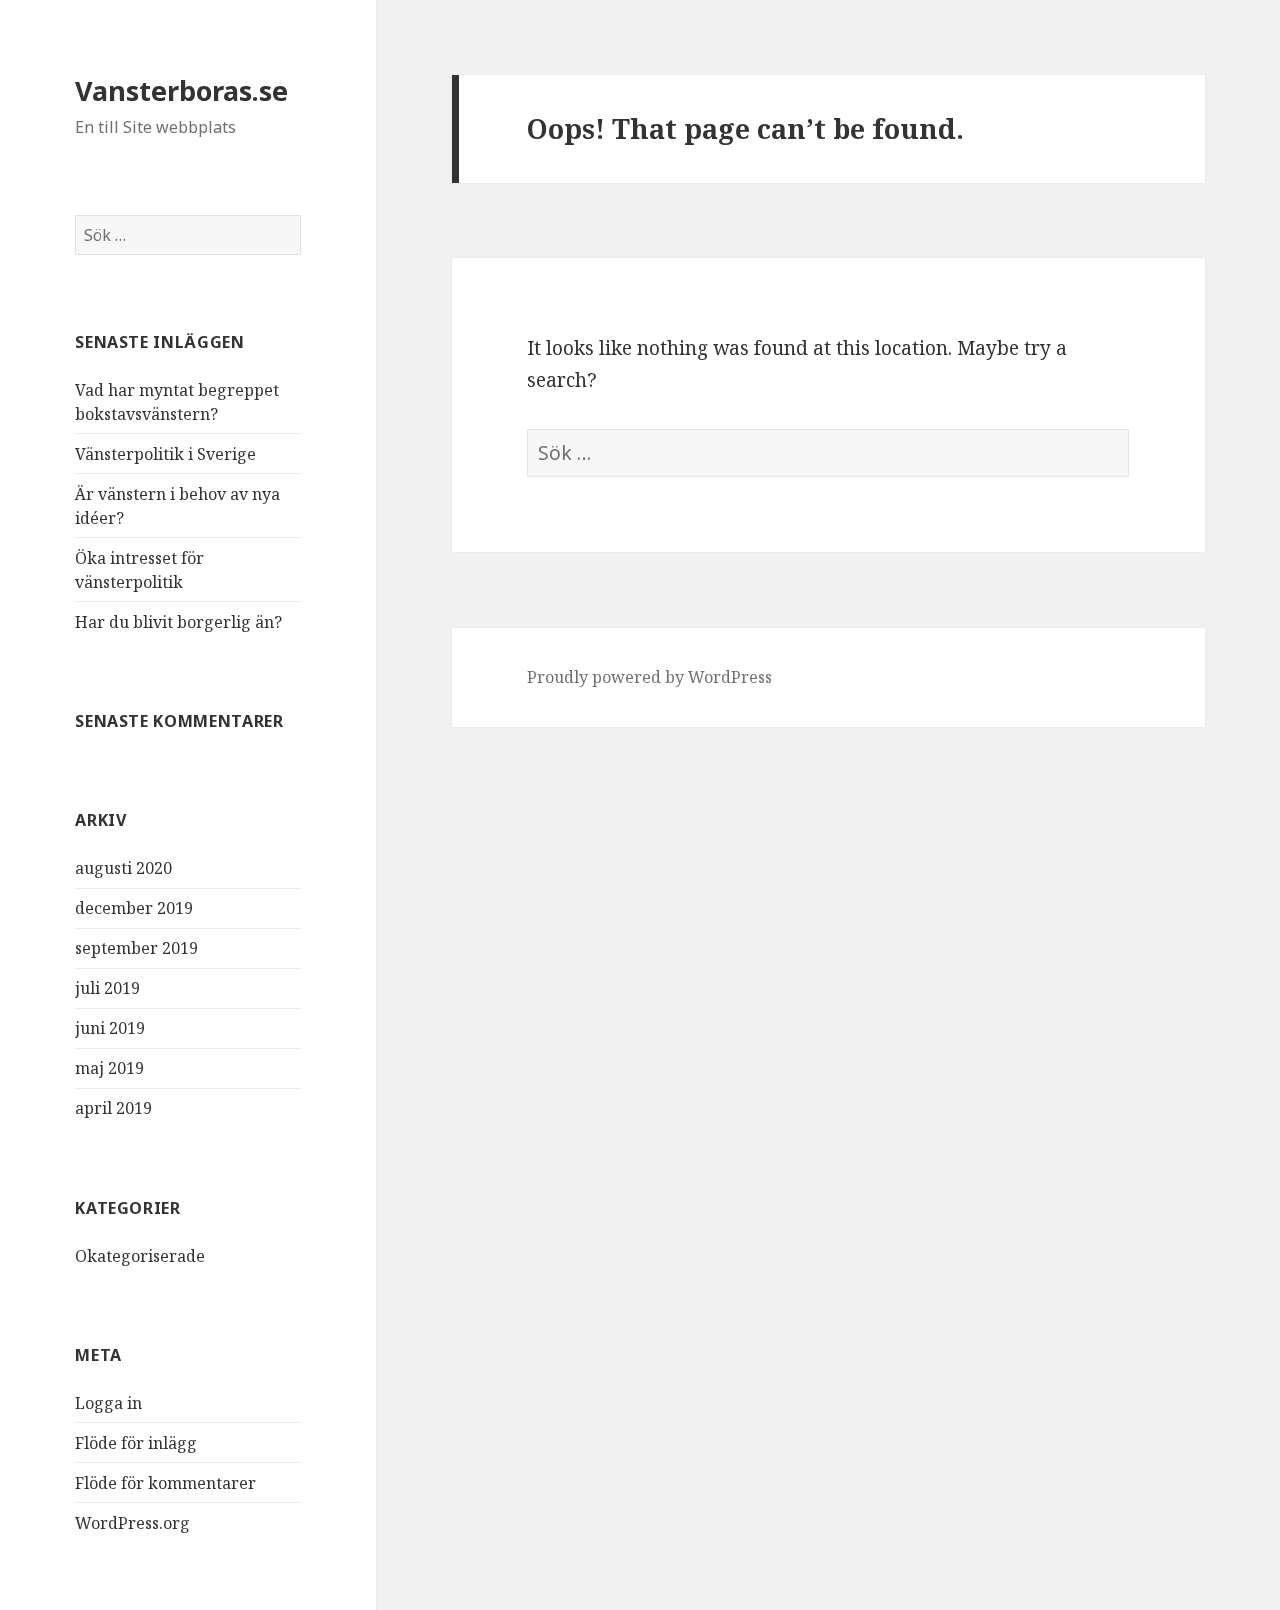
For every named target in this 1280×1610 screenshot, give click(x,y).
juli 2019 (107, 988)
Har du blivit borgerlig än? (178, 622)
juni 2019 (110, 1028)
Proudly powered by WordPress (649, 677)
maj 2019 (109, 1068)
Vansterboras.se (181, 90)
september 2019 (136, 948)
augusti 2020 (123, 868)
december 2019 (134, 908)
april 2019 (113, 1108)
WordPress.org (132, 1523)
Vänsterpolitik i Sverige (165, 454)
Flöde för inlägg (136, 1443)
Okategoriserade (140, 1256)
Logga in (108, 1403)
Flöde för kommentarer (165, 1483)
